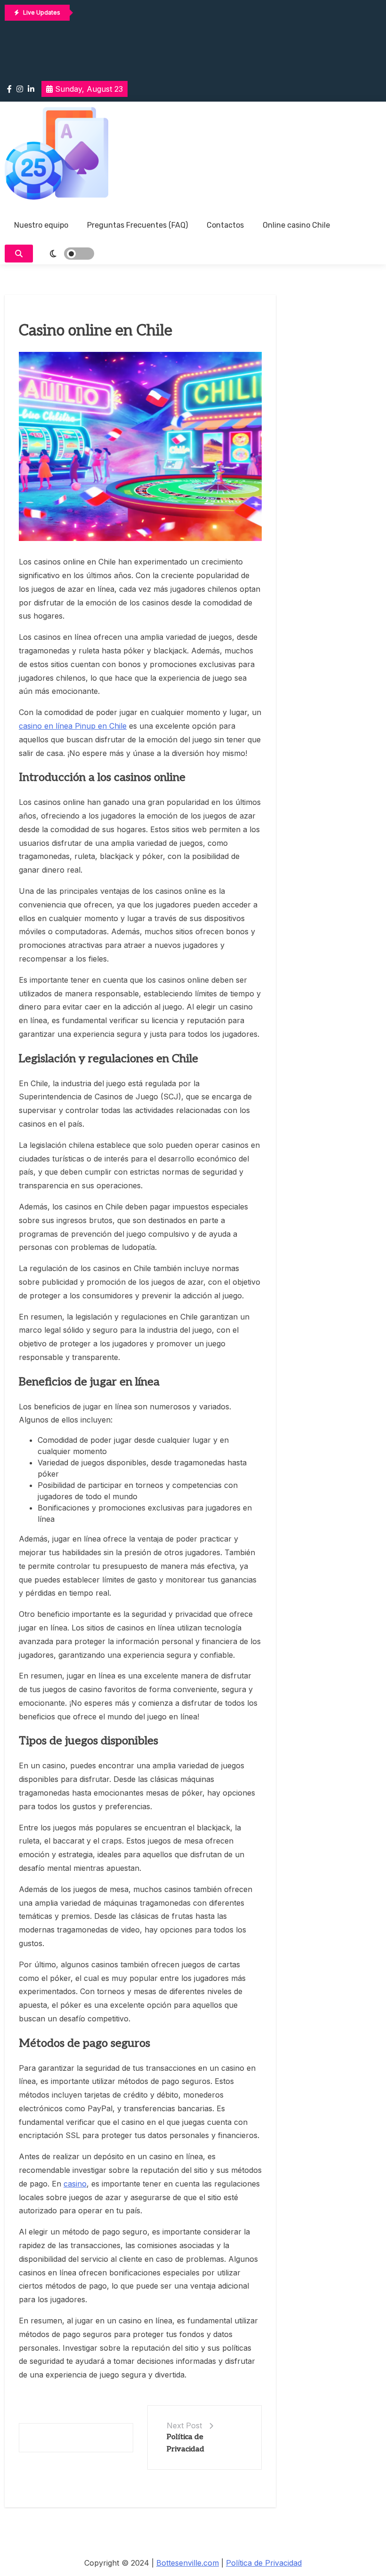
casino (75, 2184)
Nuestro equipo (41, 225)
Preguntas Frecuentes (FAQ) (137, 225)
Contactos (225, 225)
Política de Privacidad (264, 2563)
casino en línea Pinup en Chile (73, 726)
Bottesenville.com (188, 2563)
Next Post (184, 2425)
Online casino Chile (296, 225)
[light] (66, 254)
